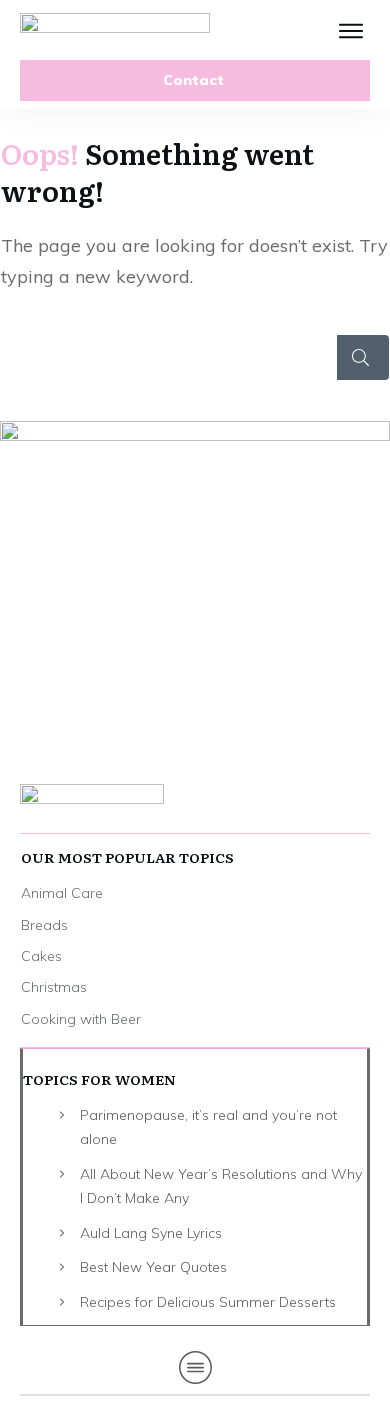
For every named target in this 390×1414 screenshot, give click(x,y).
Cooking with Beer (81, 1019)
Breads (44, 925)
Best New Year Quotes (153, 1267)
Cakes (41, 956)
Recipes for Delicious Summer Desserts (208, 1302)
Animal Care (62, 893)
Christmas (54, 987)
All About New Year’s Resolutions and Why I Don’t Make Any (221, 1186)
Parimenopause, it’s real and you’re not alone (208, 1127)
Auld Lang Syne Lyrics (151, 1233)
